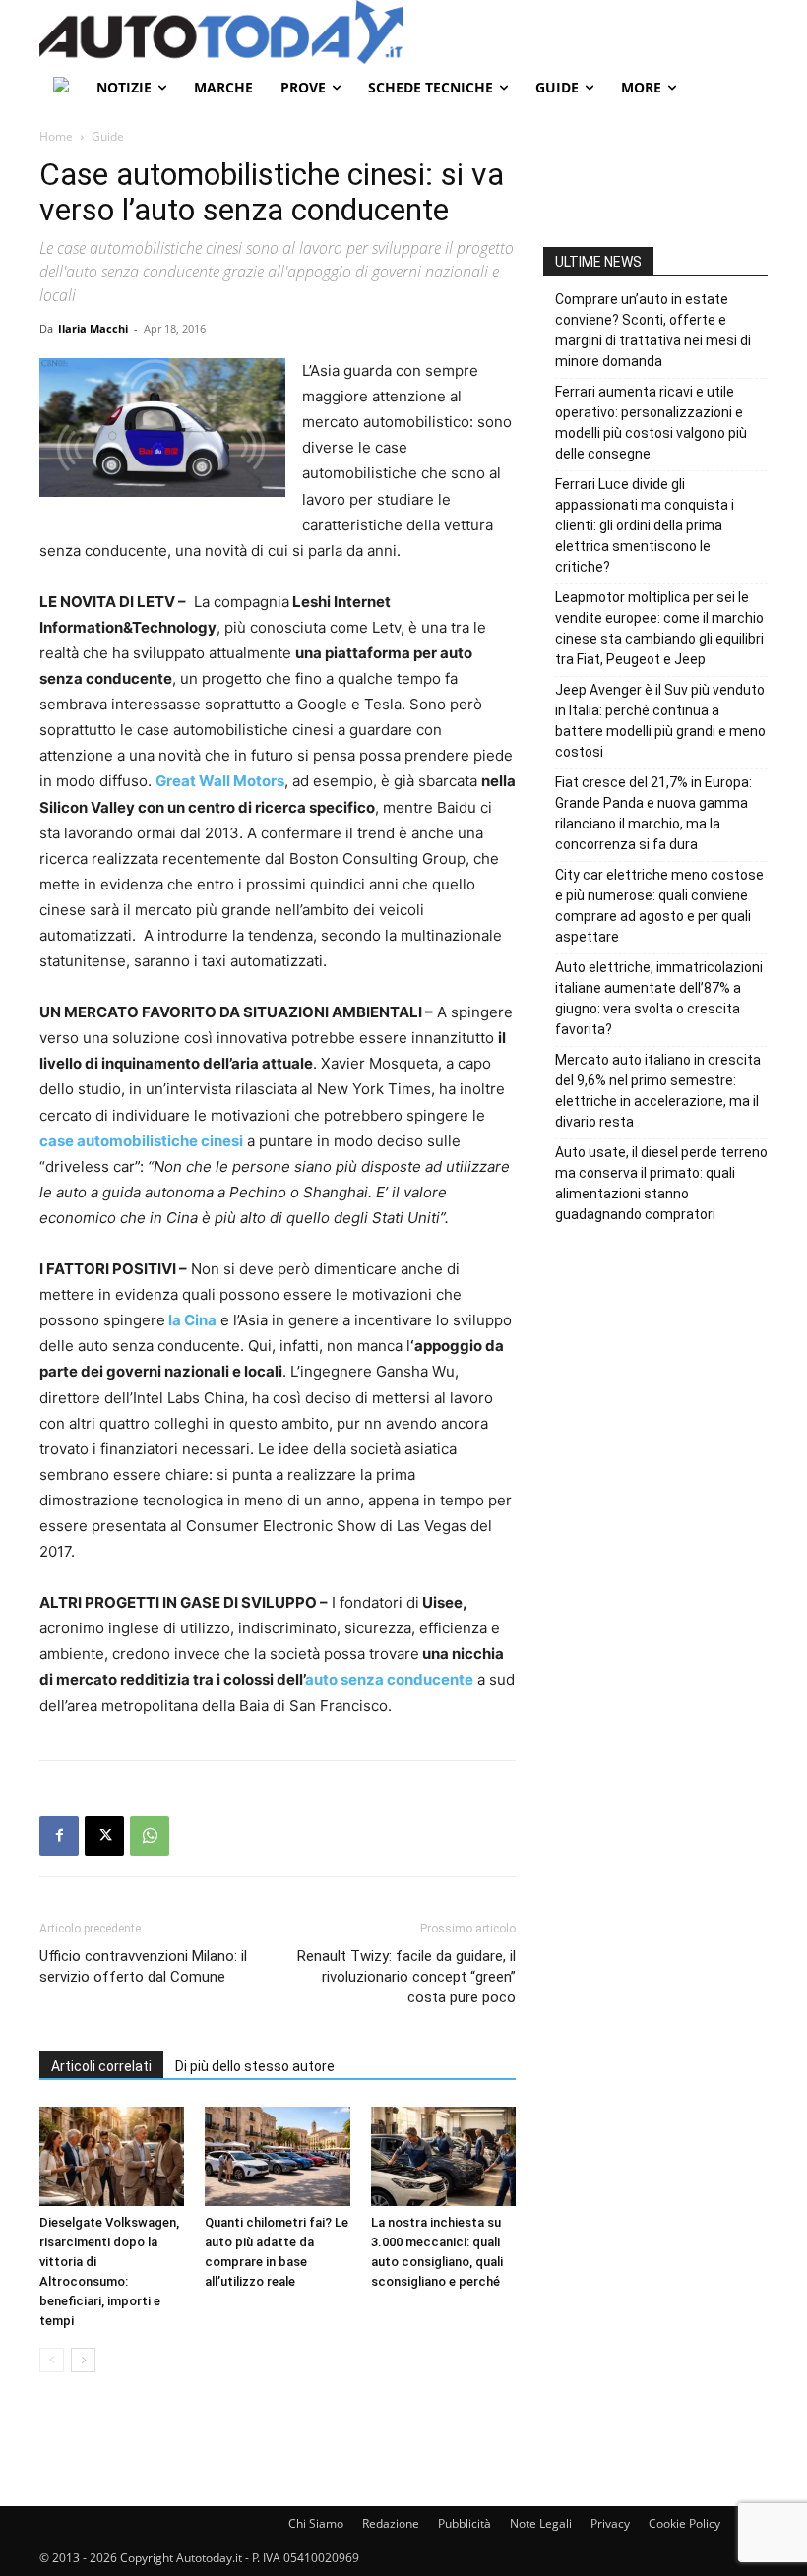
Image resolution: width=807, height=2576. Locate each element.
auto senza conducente (389, 1679)
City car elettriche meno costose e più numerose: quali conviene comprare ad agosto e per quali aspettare (659, 906)
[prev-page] (52, 2360)
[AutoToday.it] (403, 32)
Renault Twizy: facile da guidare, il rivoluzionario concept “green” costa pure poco (406, 1977)
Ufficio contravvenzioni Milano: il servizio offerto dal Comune (143, 1966)
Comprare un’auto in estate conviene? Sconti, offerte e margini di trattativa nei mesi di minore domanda (653, 330)
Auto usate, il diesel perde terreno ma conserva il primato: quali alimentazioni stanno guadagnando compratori (661, 1183)
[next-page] (83, 2360)
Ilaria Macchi (93, 328)
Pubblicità (465, 2523)
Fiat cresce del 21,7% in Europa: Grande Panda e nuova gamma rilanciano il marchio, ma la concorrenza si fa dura (653, 813)
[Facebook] (59, 1836)
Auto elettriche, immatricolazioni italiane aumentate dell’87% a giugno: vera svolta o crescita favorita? (659, 998)
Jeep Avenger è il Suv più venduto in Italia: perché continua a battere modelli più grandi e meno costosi (660, 721)
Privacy (610, 2523)
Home (56, 136)
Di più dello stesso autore (255, 2066)
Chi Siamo (316, 2523)
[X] (104, 1836)
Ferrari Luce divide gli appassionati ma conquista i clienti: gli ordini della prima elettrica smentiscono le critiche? (645, 525)
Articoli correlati (101, 2066)
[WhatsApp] (150, 1836)
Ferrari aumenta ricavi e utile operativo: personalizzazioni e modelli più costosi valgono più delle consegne (651, 423)
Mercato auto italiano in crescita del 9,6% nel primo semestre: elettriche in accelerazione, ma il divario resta (658, 1091)
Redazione (391, 2523)
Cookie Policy (684, 2523)
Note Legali (541, 2523)
